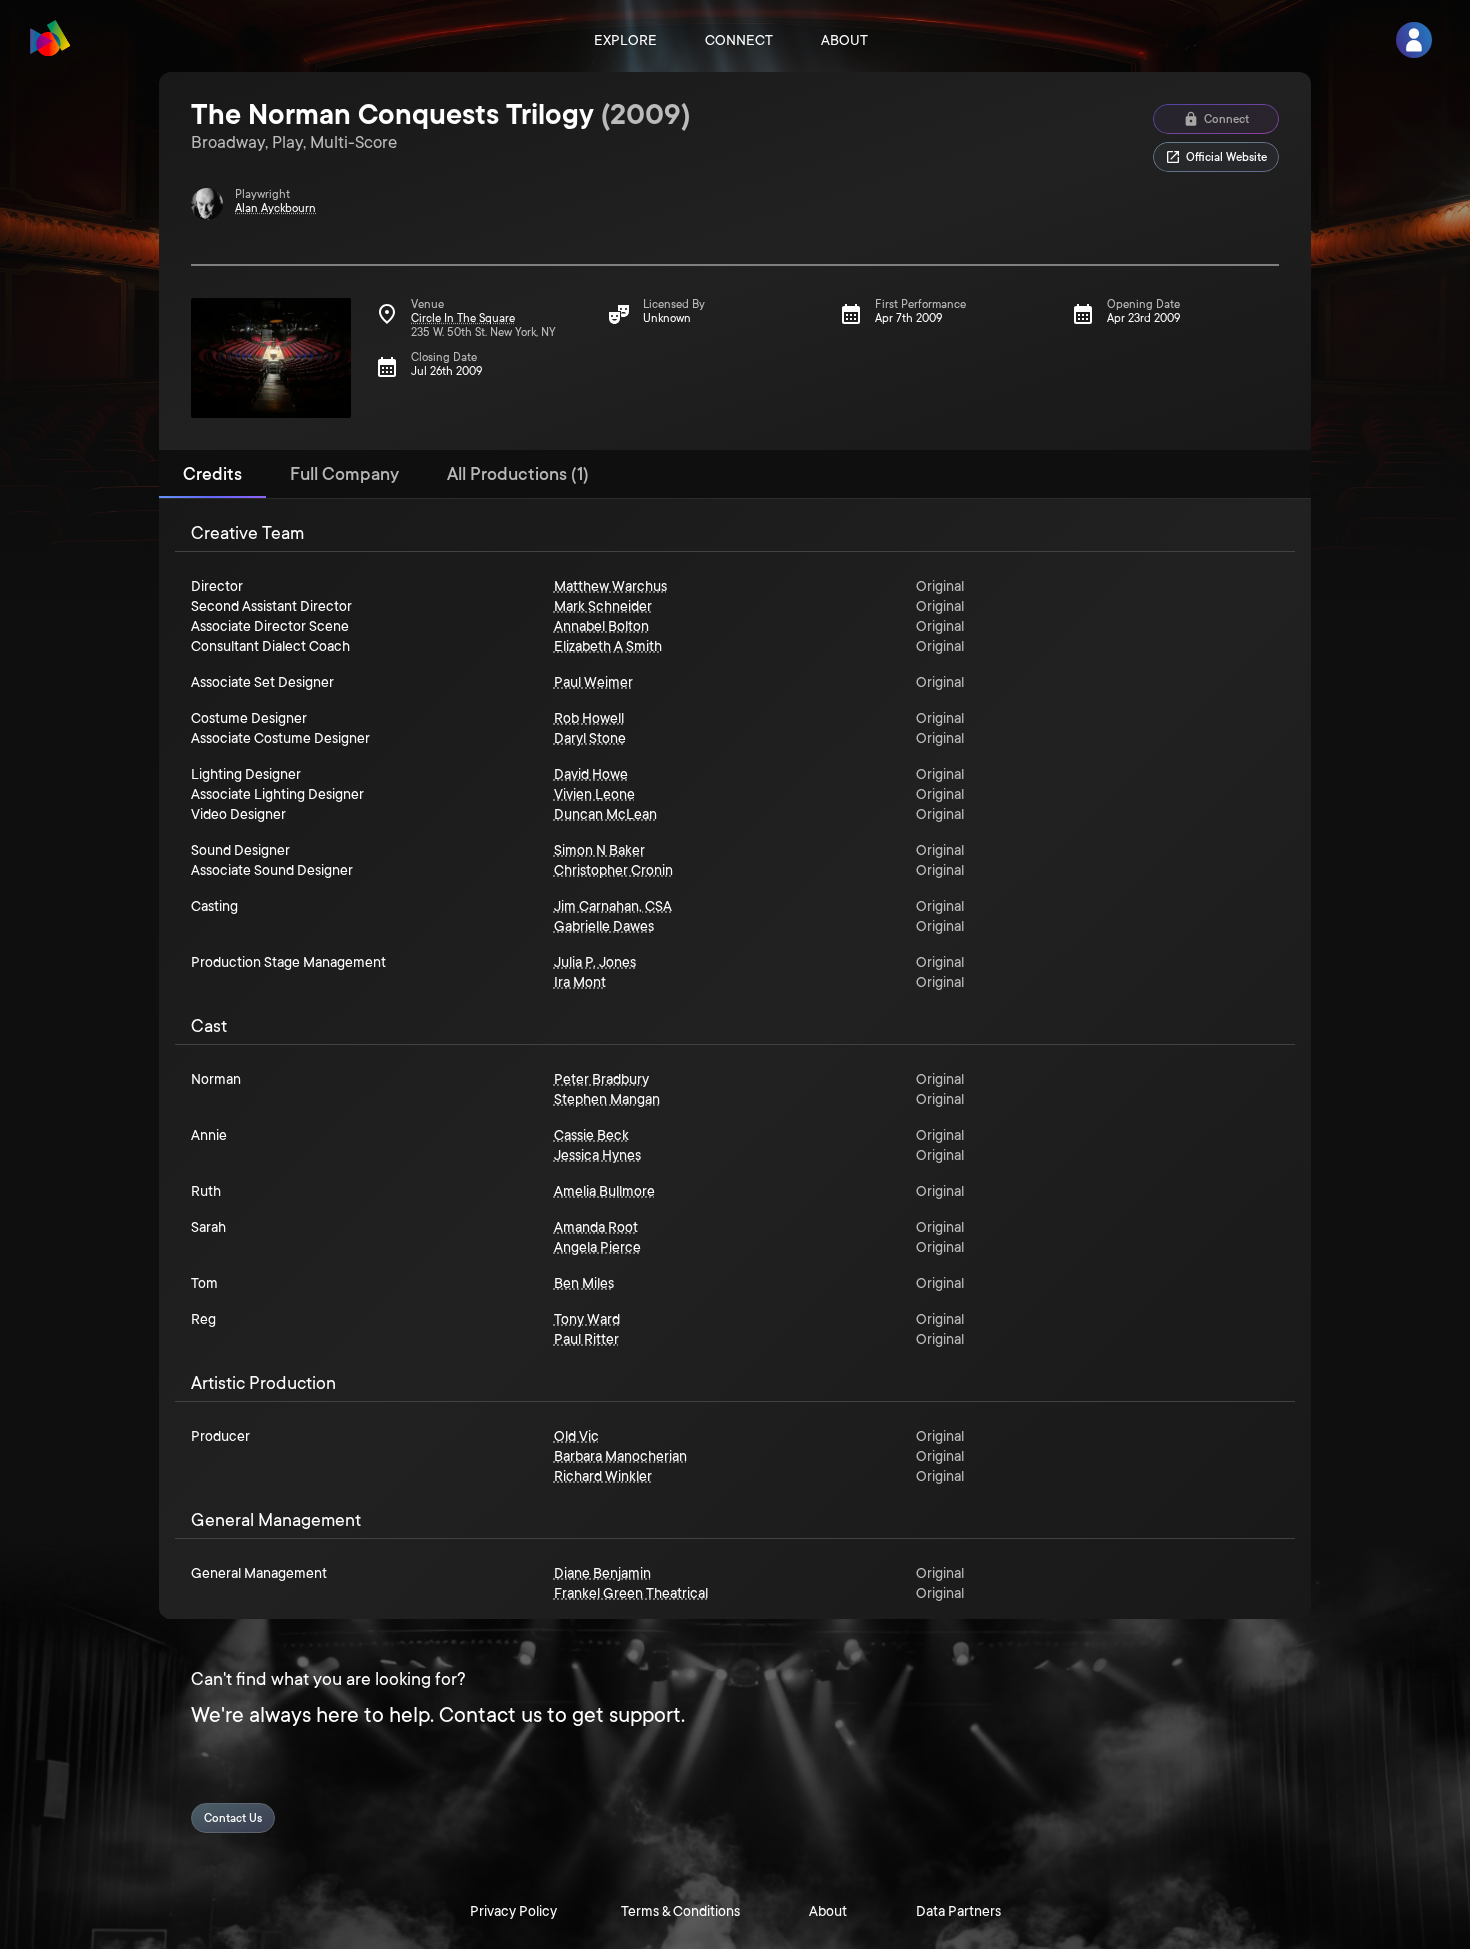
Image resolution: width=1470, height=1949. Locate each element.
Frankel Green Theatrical (631, 1593)
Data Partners (958, 1911)
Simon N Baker (599, 850)
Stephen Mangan (607, 1099)
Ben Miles (584, 1283)
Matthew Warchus (610, 586)
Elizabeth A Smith (608, 646)
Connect (739, 40)
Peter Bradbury (601, 1079)
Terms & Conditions (680, 1911)
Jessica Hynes (597, 1155)
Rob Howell (589, 718)
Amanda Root (596, 1227)
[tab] (212, 474)
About (844, 40)
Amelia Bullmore (604, 1191)
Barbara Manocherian (620, 1456)
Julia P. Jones (595, 962)
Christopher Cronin (613, 870)
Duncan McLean (605, 814)
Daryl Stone (590, 738)
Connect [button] (1226, 119)
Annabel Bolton (601, 626)
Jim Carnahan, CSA (613, 906)
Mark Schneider (603, 606)
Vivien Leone (594, 794)
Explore (625, 40)
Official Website (1226, 157)
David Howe (591, 774)
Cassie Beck (591, 1135)
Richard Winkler (603, 1476)
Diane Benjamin (602, 1573)
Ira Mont (580, 982)
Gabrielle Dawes (604, 926)
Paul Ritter (586, 1339)
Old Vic (576, 1436)
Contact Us (233, 1818)
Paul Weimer (593, 682)
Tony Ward (587, 1319)
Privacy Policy (513, 1911)
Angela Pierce (597, 1247)
